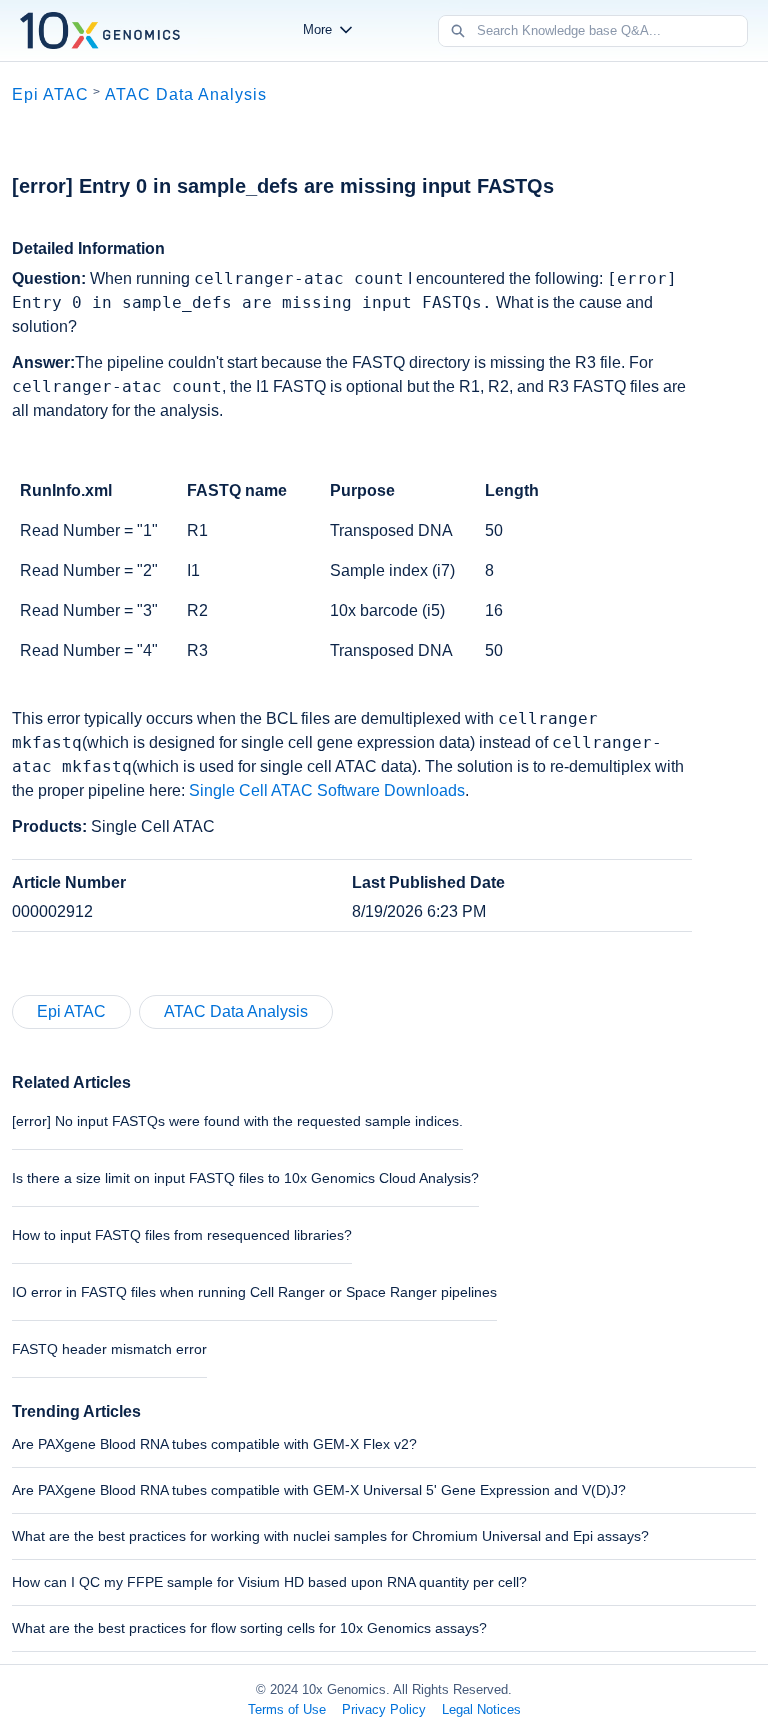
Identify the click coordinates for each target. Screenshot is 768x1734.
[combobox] (612, 31)
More (317, 29)
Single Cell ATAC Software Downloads (327, 790)
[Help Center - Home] (100, 30)
